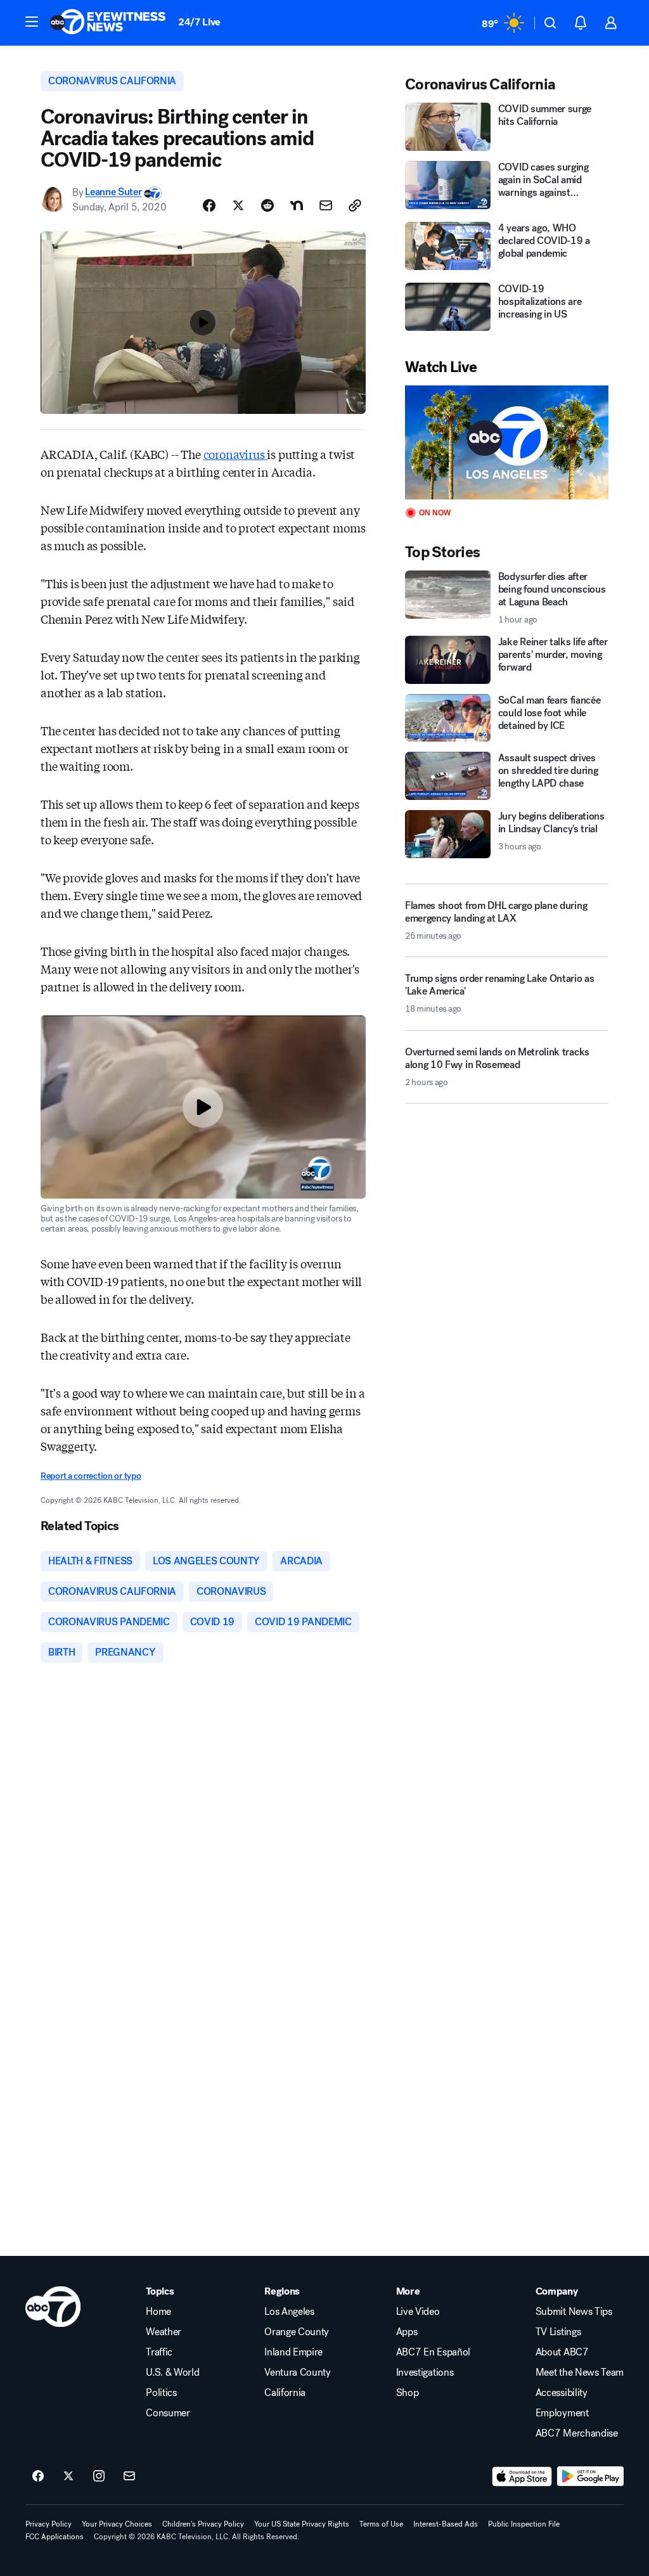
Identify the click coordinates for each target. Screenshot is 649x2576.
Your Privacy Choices (117, 2524)
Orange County (297, 2332)
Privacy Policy (48, 2524)
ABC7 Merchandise (577, 2433)
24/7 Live (199, 22)
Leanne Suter (113, 192)
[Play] (507, 443)
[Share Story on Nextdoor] (297, 205)
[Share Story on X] (238, 205)
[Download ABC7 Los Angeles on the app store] (522, 2476)
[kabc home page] (53, 2307)
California (285, 2393)
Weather (164, 2332)
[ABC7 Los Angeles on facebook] (38, 2476)
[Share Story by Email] (326, 205)
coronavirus (235, 454)
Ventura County (298, 2373)
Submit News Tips (574, 2312)
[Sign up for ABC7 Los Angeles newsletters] (129, 2476)
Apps (407, 2332)
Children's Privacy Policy (203, 2524)
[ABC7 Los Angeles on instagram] (99, 2476)
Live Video (418, 2312)
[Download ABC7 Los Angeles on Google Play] (590, 2476)
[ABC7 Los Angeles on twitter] (68, 2476)
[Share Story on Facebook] (209, 205)
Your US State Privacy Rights (302, 2524)
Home (158, 2312)
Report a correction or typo (91, 1476)
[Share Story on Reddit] (267, 205)
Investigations (425, 2373)
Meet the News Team (580, 2373)
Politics (161, 2393)
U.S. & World (172, 2373)
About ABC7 (562, 2352)
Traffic (159, 2352)
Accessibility (562, 2393)
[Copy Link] (355, 205)
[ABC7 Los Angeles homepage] (108, 23)
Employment (562, 2413)
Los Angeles (289, 2312)
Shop (408, 2393)
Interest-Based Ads (446, 2524)
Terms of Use (381, 2524)
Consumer (168, 2413)
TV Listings (558, 2332)
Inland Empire (293, 2352)
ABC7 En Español (433, 2352)
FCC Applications (55, 2537)
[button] (32, 22)
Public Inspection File (524, 2524)
